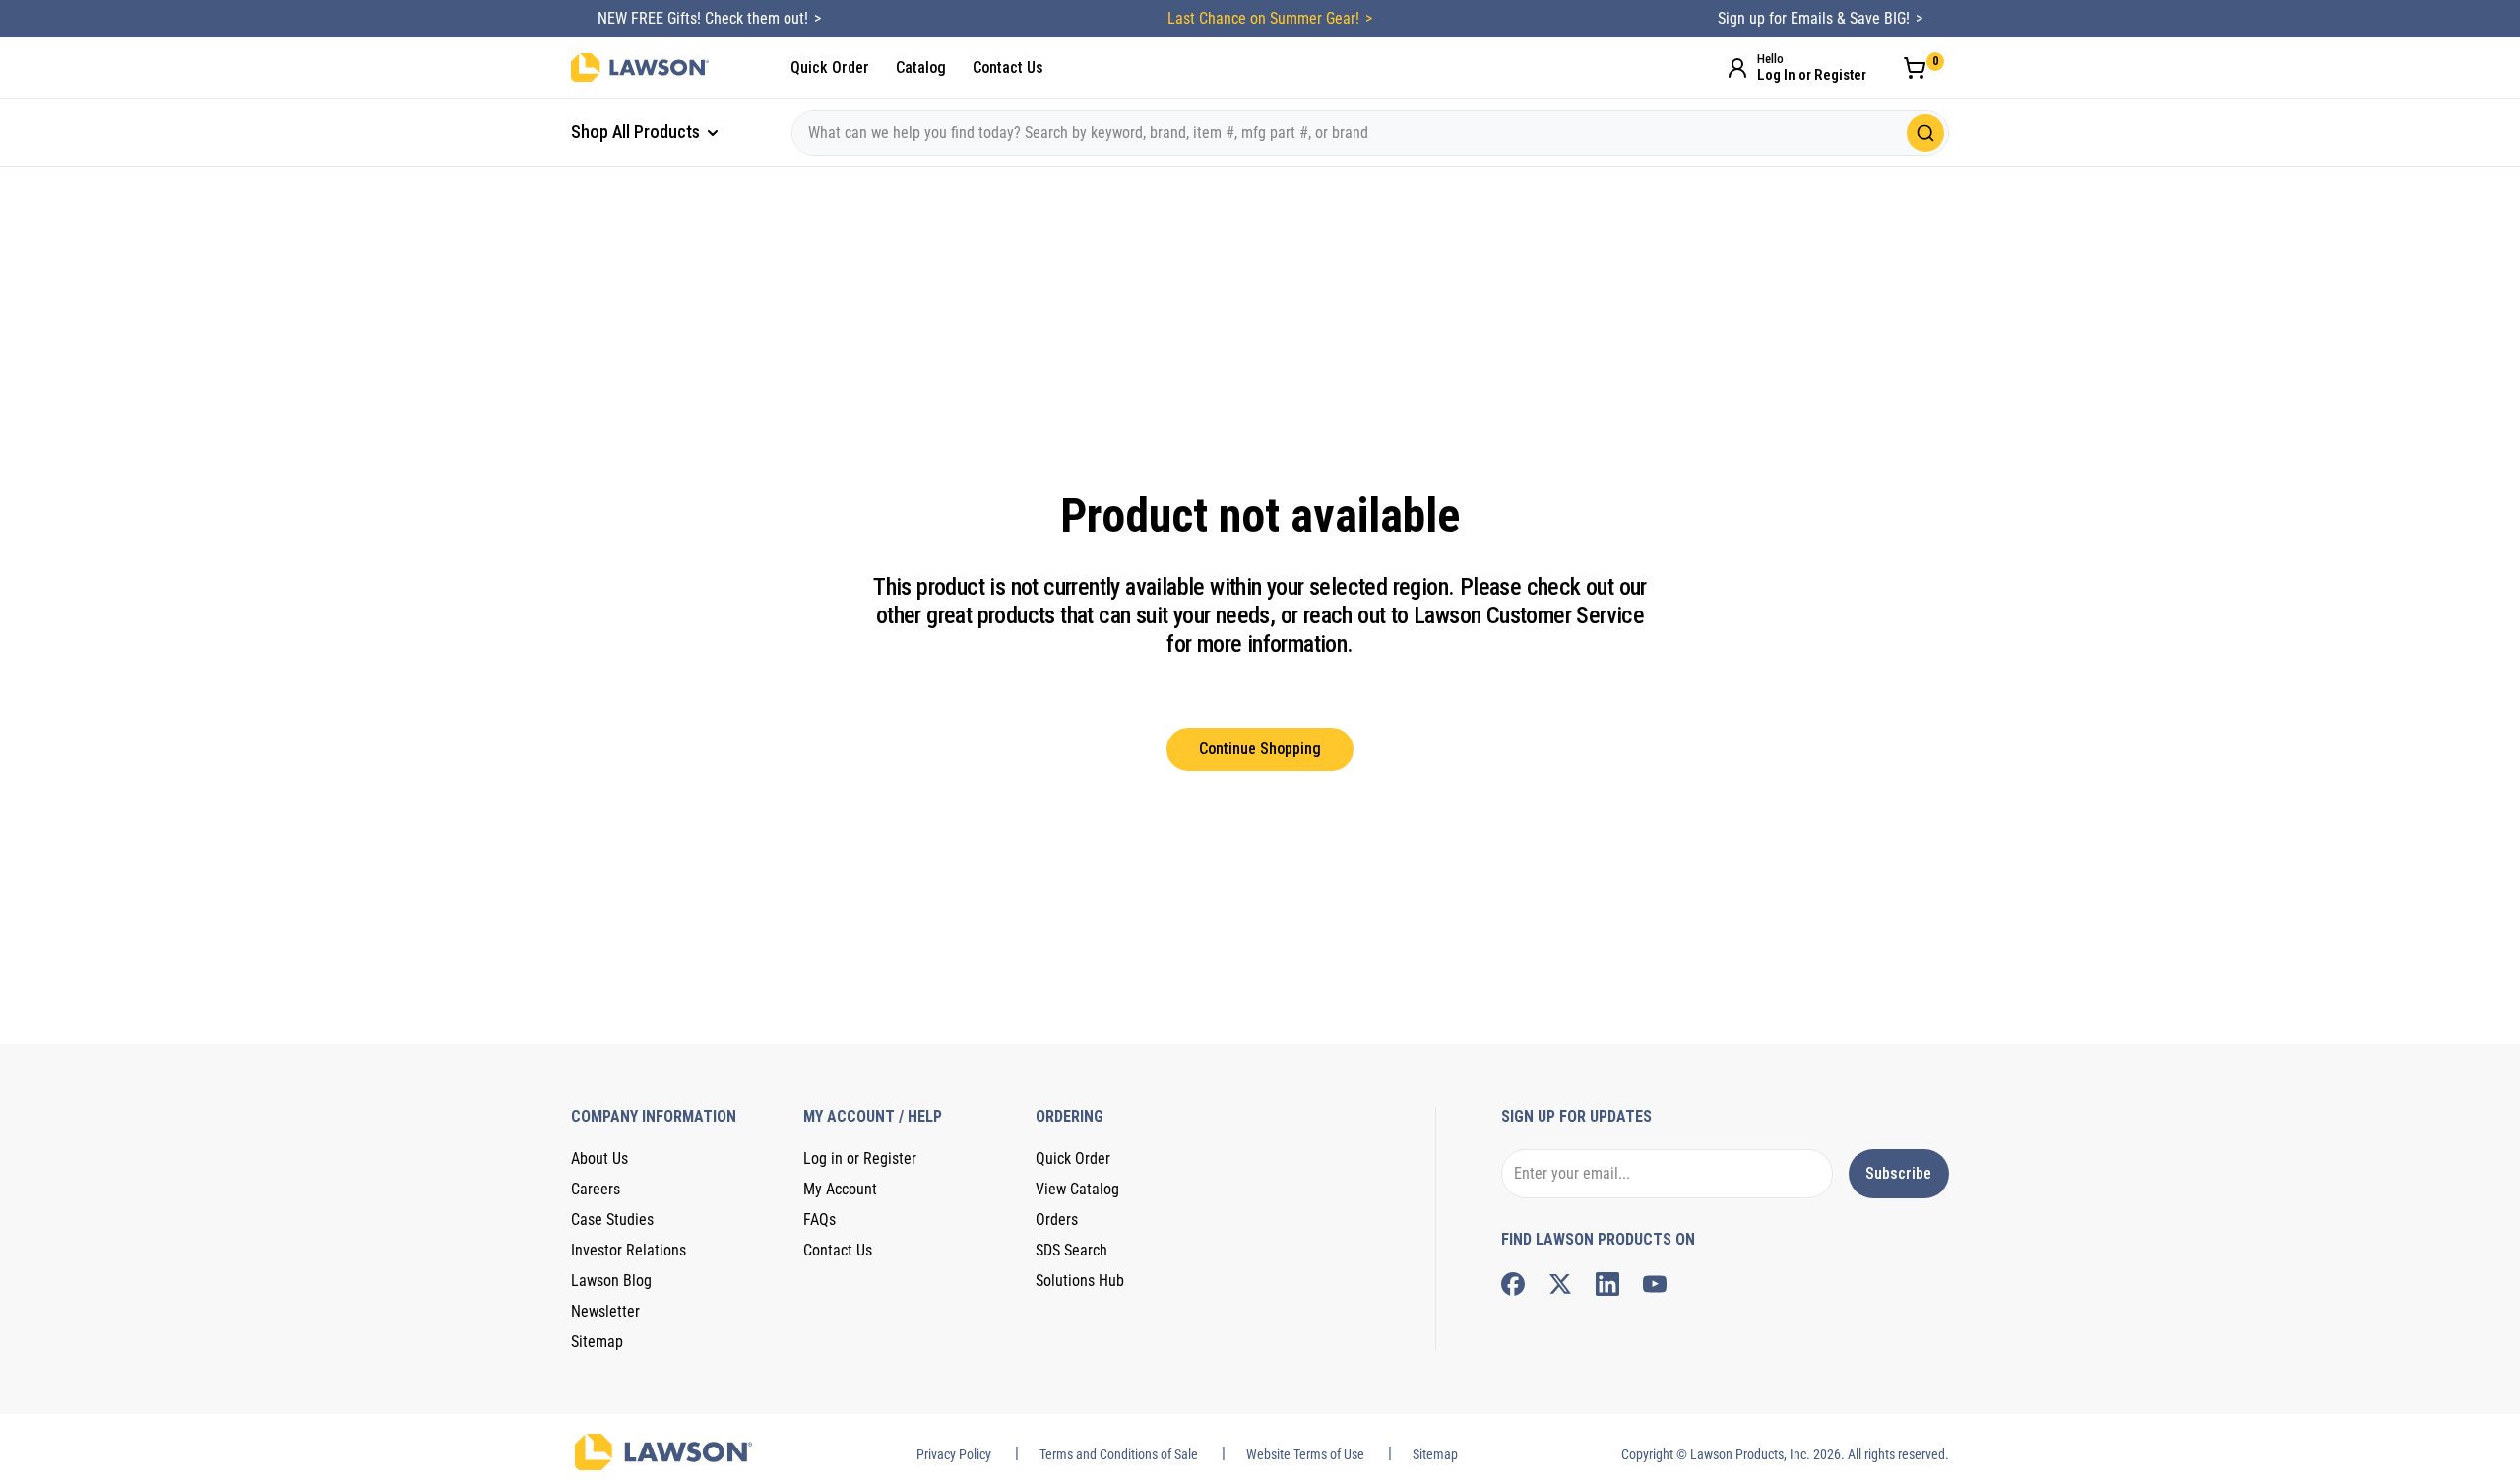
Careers (596, 1189)
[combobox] (1370, 133)
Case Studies (612, 1220)
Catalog (921, 67)
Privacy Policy (954, 1454)
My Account (840, 1189)
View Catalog (1077, 1189)
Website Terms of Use (1305, 1454)
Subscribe (1898, 1173)
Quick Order (830, 67)
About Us (599, 1158)
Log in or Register (860, 1158)
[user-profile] (1737, 68)
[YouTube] (1655, 1284)
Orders (1057, 1220)
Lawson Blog (611, 1281)
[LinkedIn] (1607, 1284)
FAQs (819, 1220)
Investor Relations (629, 1250)
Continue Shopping (1260, 749)
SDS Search (1071, 1250)
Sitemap (597, 1342)
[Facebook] (1513, 1284)
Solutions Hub (1080, 1281)
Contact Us (1008, 67)
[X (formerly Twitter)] (1560, 1284)
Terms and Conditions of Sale (1119, 1454)
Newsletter (605, 1311)
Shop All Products (637, 131)
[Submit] (1925, 133)
